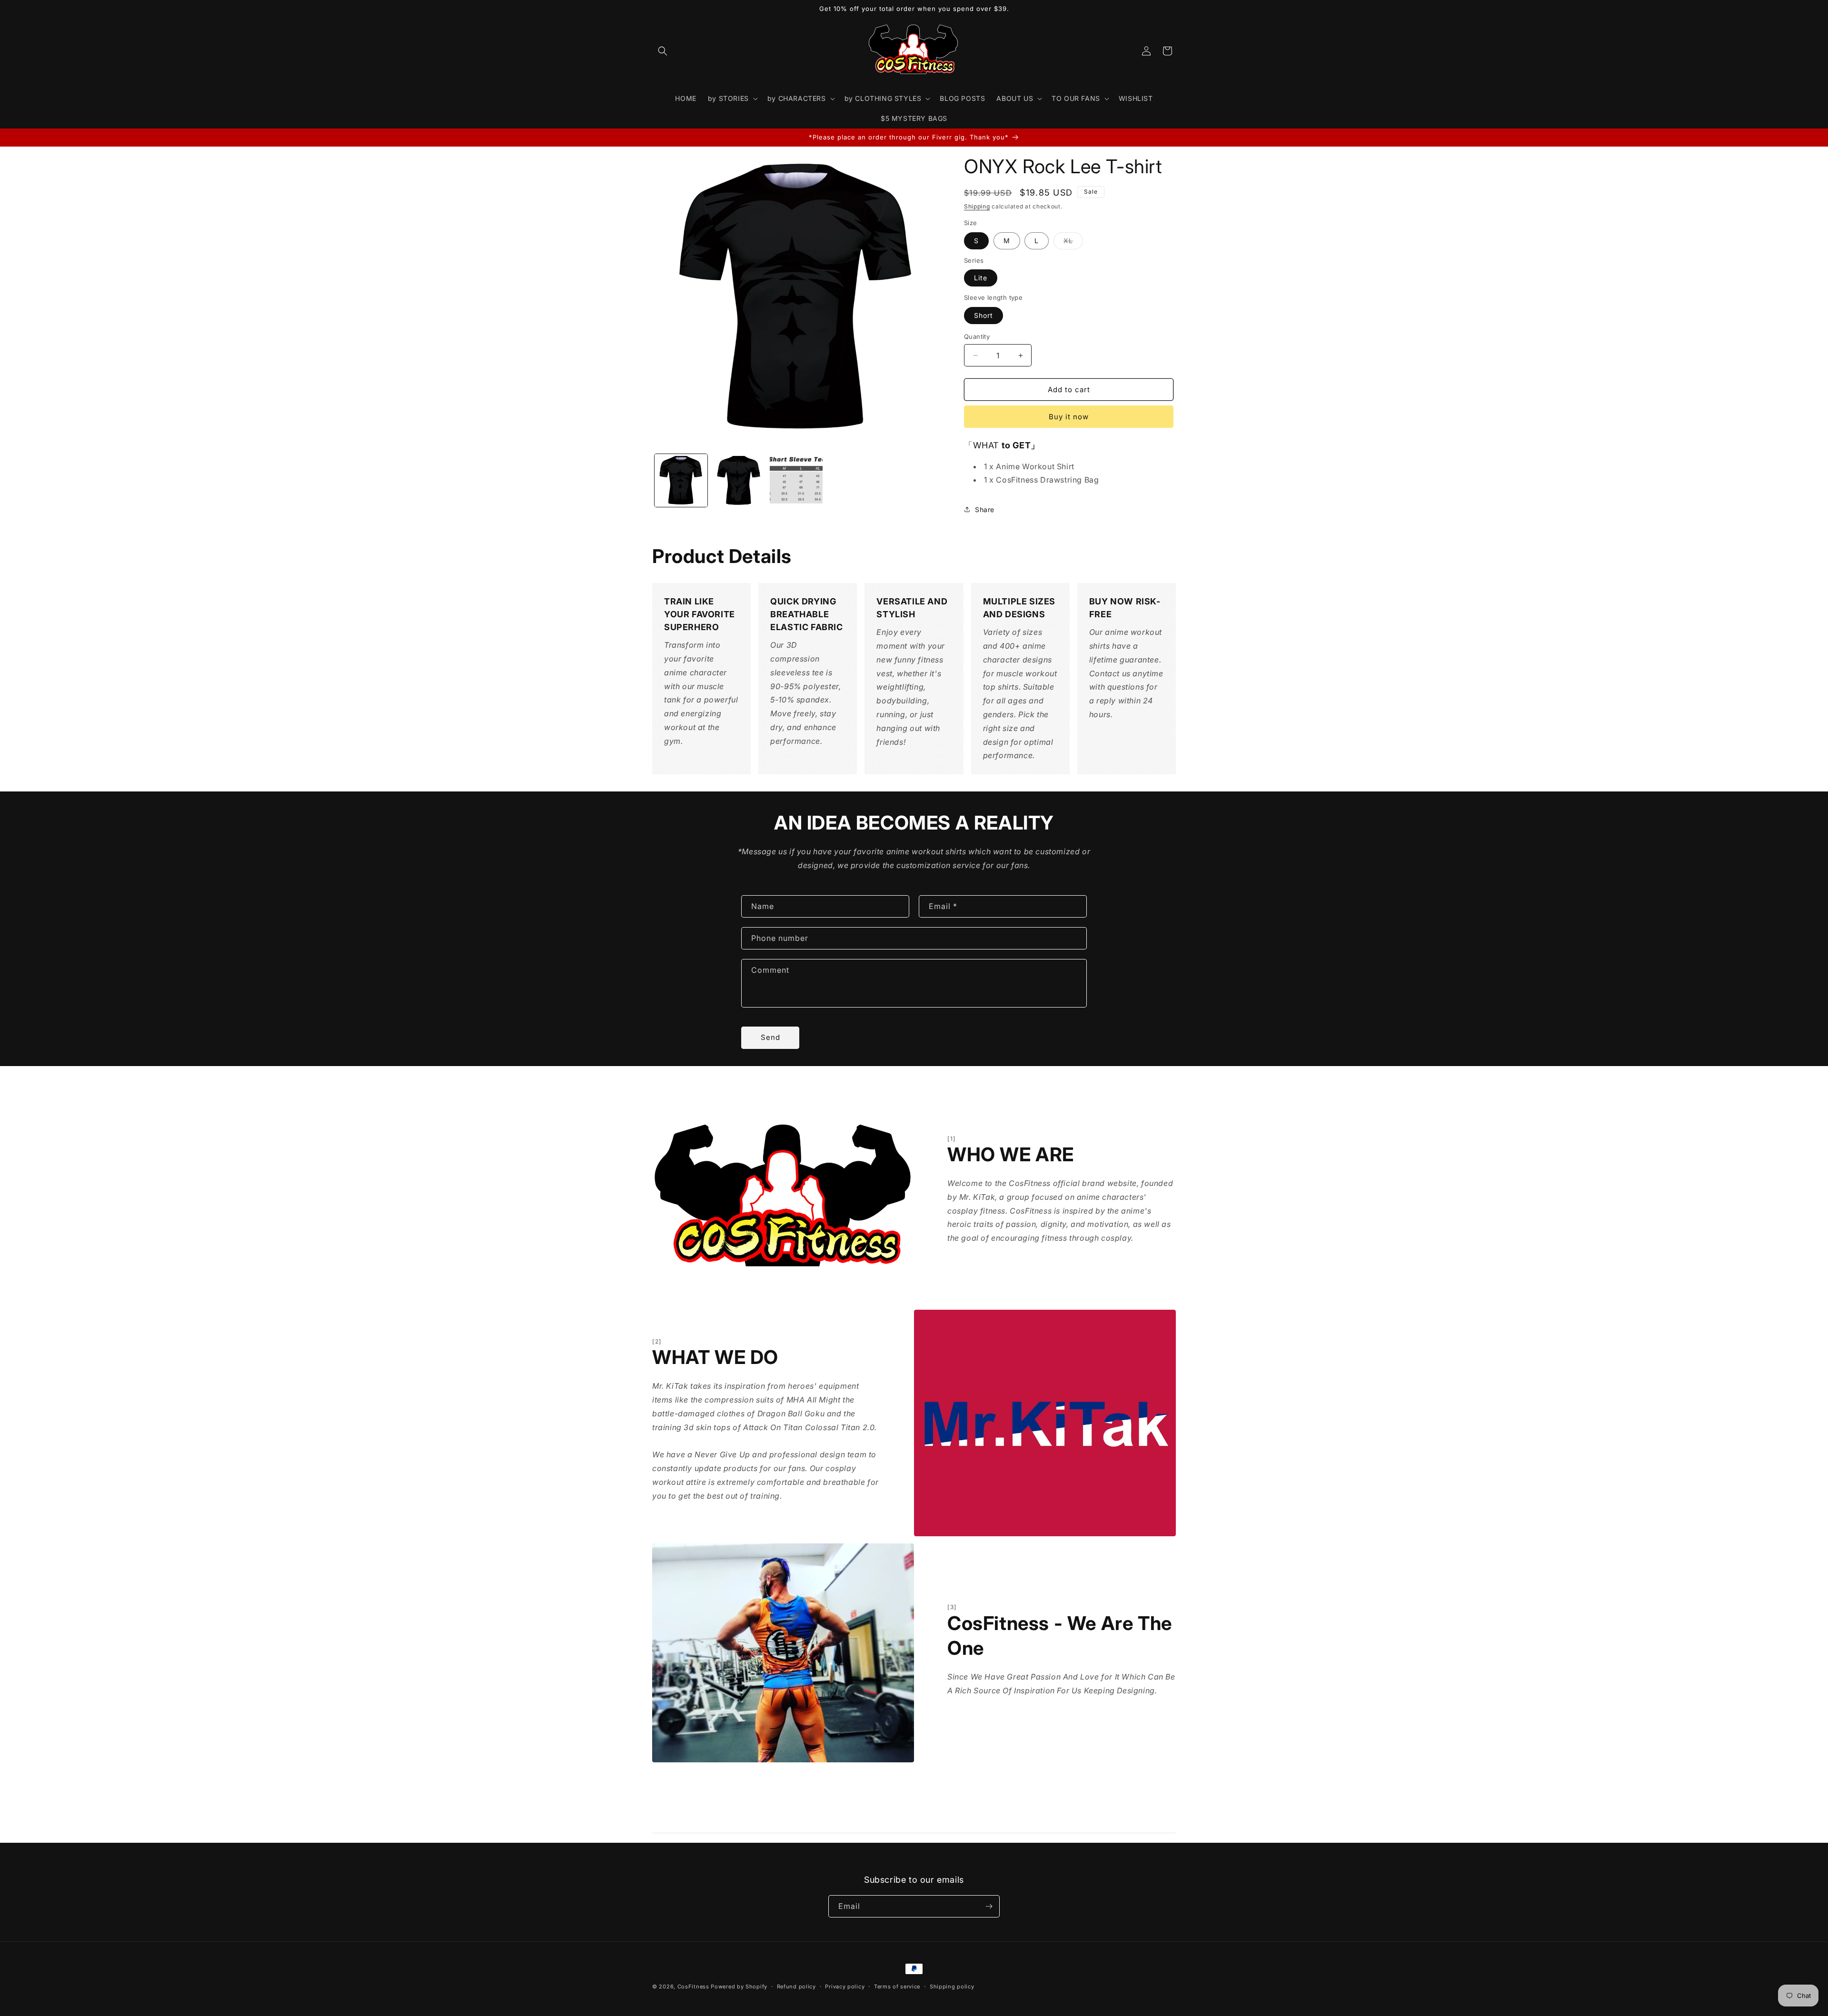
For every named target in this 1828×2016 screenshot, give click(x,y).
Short (984, 315)
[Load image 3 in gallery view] (796, 480)
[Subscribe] (989, 1906)
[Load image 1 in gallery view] (681, 480)
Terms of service (897, 1986)
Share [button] (985, 509)
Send (770, 1037)
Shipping (977, 206)
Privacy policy (845, 1986)
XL (1073, 243)
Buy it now (1069, 417)
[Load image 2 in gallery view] (739, 480)
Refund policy (796, 1986)
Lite (981, 278)
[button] (663, 51)
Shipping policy (952, 1986)
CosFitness (693, 1986)
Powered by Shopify (739, 1986)
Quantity (977, 336)
